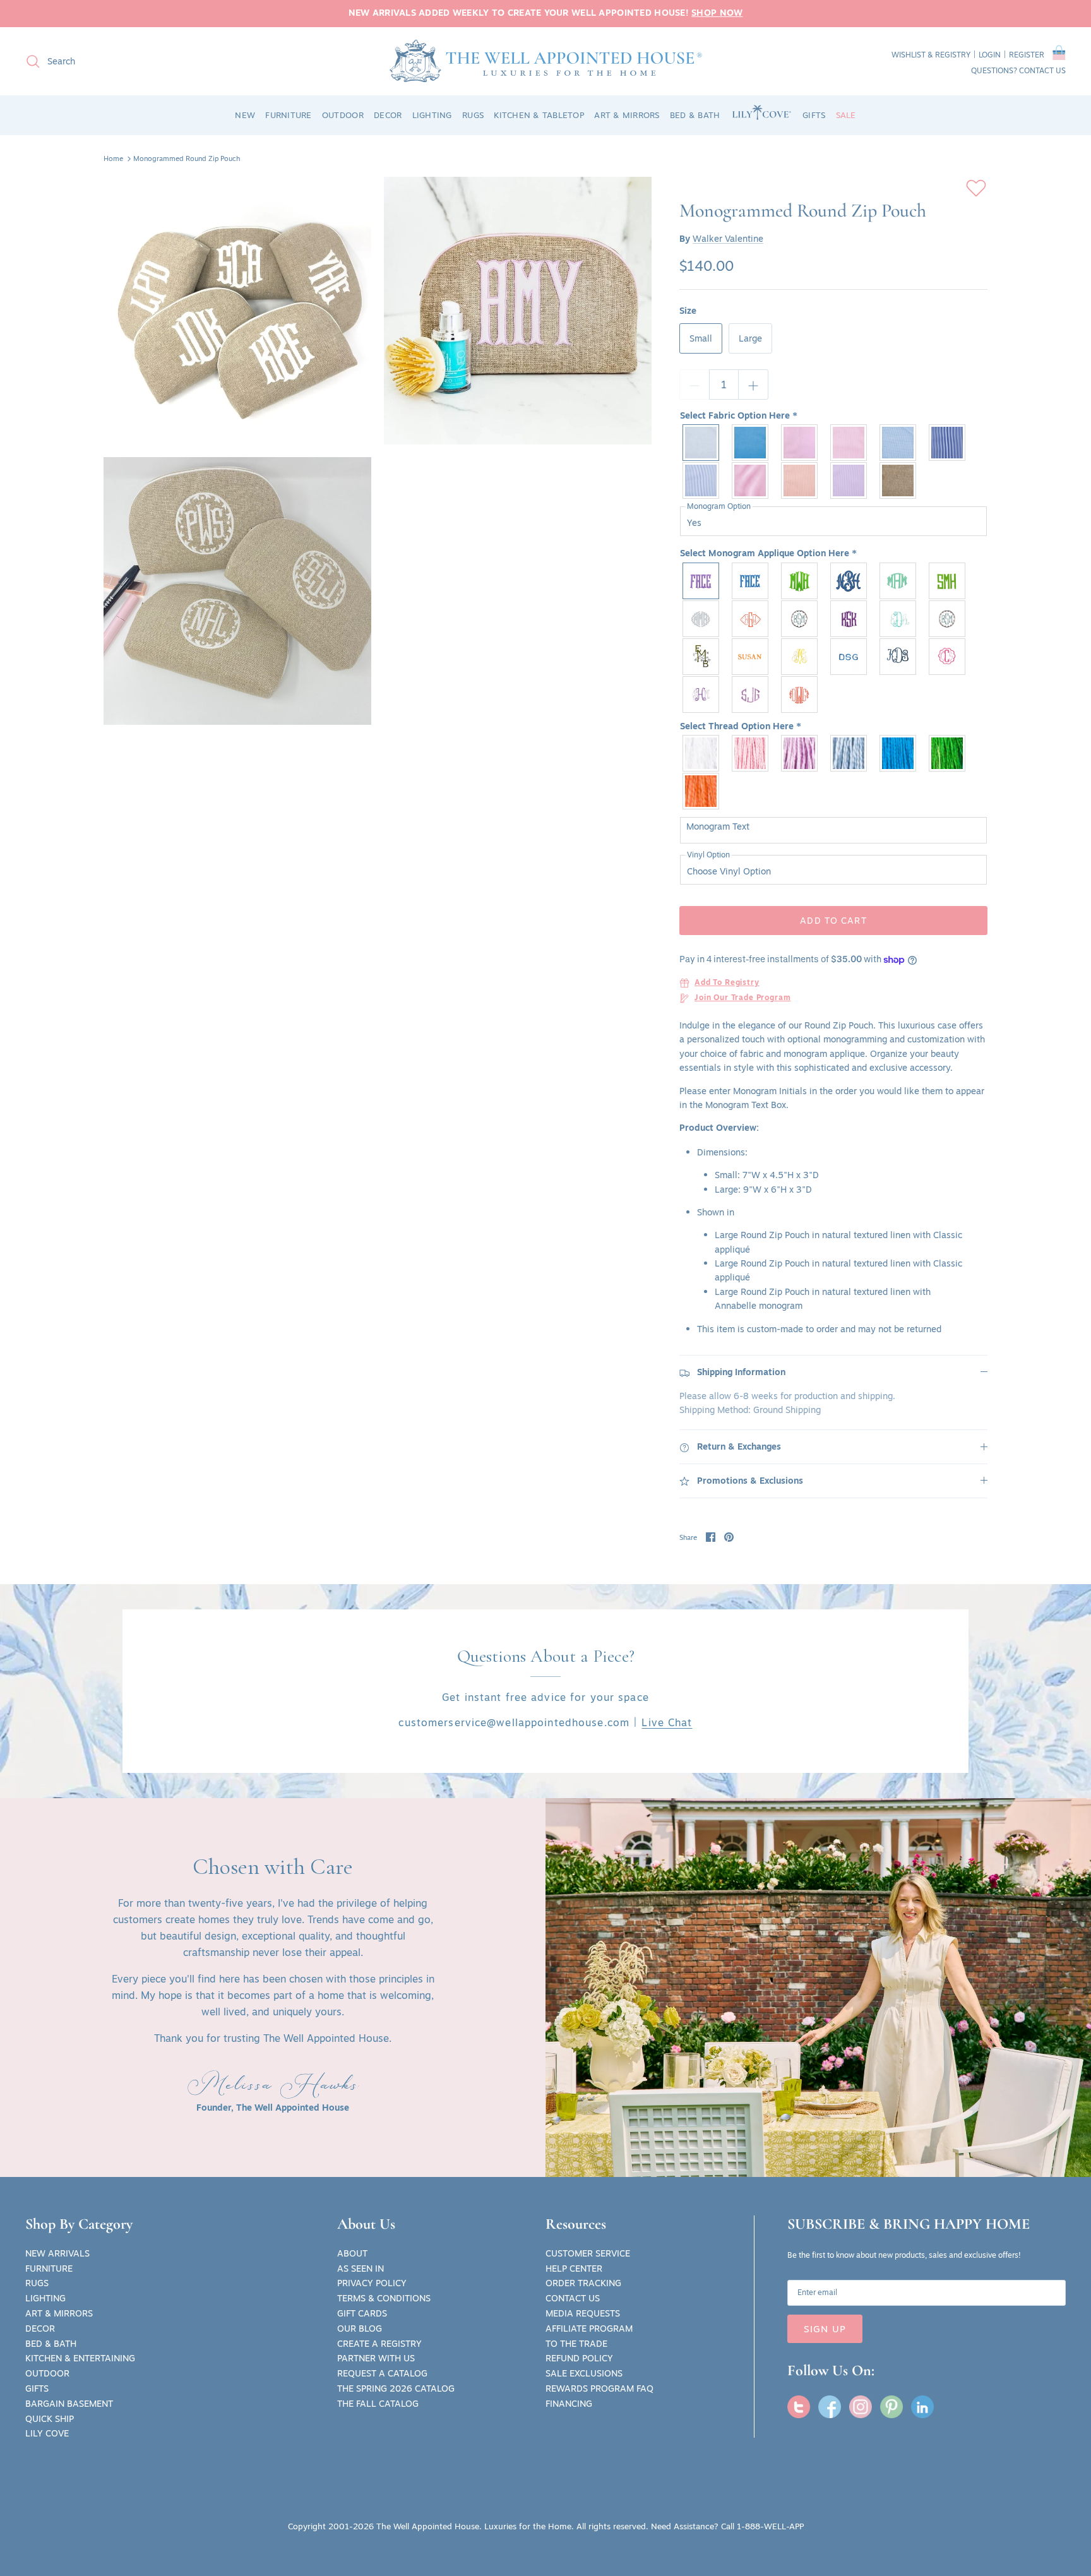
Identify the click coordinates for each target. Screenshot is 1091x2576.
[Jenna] (898, 619)
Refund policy (579, 2358)
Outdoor (47, 2373)
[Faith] (751, 695)
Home (113, 158)
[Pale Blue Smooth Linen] (701, 443)
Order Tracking (583, 2283)
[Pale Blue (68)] (849, 753)
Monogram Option (719, 506)
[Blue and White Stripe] (701, 480)
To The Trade (576, 2344)
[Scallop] (948, 657)
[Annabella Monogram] (800, 619)
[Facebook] (830, 2407)
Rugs (37, 2283)
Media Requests (583, 2313)
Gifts (37, 2388)
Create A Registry (379, 2344)
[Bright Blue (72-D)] (898, 753)
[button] (1059, 55)
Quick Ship (50, 2419)
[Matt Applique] (948, 581)
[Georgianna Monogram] (751, 619)
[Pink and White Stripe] (751, 480)
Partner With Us (376, 2358)
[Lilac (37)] (800, 753)
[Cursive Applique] (849, 581)
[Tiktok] (922, 2407)
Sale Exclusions (584, 2373)
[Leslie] (701, 657)
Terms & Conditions (384, 2298)
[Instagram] (861, 2407)
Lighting (45, 2298)
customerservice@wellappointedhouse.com (514, 1722)
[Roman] (751, 657)
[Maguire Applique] (701, 619)
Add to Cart (833, 921)
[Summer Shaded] (849, 619)
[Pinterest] (891, 2407)
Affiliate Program (589, 2329)
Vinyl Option (708, 855)
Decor (40, 2329)
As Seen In (361, 2269)
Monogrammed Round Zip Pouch (187, 158)
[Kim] (800, 695)
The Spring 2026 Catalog (396, 2388)
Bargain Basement (69, 2404)
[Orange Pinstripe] (800, 480)
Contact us (1042, 70)
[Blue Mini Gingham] (898, 443)
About (352, 2253)
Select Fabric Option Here (739, 416)
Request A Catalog (382, 2373)
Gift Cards (362, 2313)
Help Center (574, 2269)
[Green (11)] (948, 753)
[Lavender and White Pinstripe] (849, 480)
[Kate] (701, 695)
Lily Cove (47, 2433)
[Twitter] (799, 2407)
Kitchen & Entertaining (80, 2358)
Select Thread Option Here (741, 727)
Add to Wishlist (976, 188)
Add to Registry (727, 983)
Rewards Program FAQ (599, 2388)
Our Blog (360, 2329)
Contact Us (573, 2298)
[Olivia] (800, 657)
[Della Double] (898, 657)
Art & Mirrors (59, 2313)
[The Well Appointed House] (546, 61)
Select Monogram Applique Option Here (768, 554)
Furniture (49, 2269)
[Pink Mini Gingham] (849, 443)
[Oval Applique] (898, 581)
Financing (569, 2404)
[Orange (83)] (701, 791)
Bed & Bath (51, 2344)
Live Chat (667, 1722)
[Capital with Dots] (849, 657)
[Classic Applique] (751, 581)
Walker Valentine (728, 239)
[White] (701, 753)
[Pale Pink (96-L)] (751, 753)
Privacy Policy (372, 2283)
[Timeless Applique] (701, 581)
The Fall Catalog (378, 2404)
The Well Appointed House (428, 2526)
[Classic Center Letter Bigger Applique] (800, 581)
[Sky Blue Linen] (751, 443)
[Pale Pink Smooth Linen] (800, 443)
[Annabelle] (948, 619)
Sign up (825, 2329)
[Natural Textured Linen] (898, 480)
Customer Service (588, 2253)
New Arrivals (57, 2253)
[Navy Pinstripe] (948, 443)
